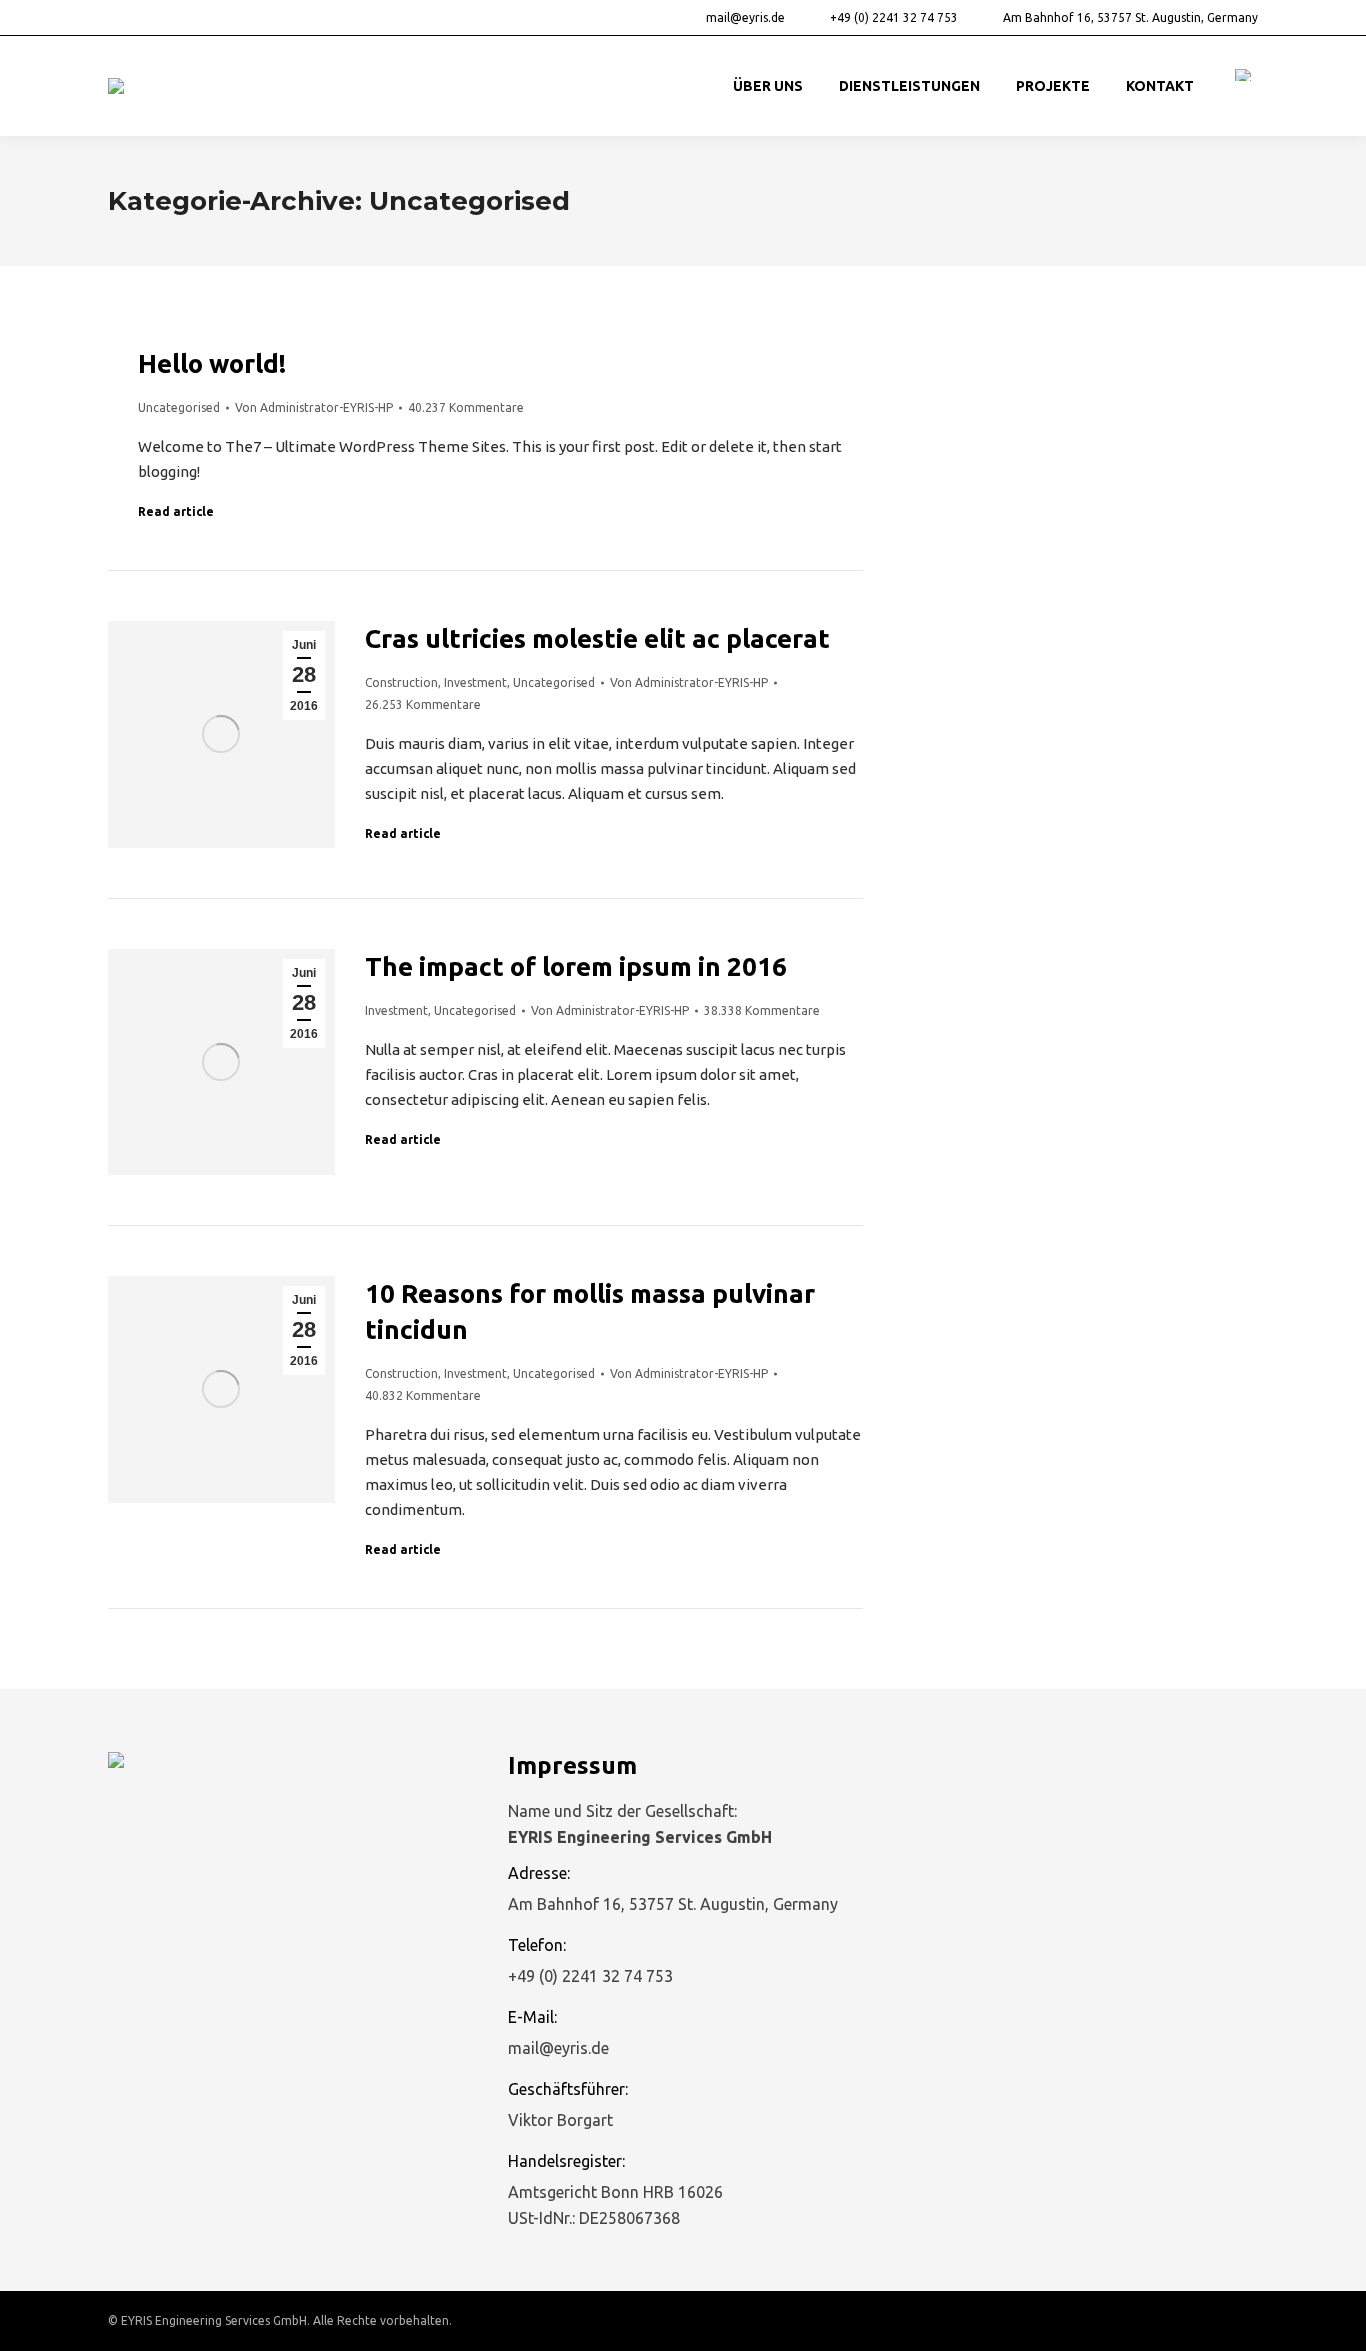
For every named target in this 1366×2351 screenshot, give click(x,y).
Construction (401, 682)
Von (314, 407)
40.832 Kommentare (423, 1395)
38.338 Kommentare (762, 1010)
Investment (475, 682)
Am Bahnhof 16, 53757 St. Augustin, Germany (1130, 17)
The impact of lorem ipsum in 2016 (576, 966)
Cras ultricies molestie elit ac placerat (597, 638)
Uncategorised (179, 407)
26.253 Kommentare (423, 704)
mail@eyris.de (745, 17)
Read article (176, 511)
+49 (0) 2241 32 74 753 (894, 17)
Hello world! (212, 363)
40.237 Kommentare (466, 407)
